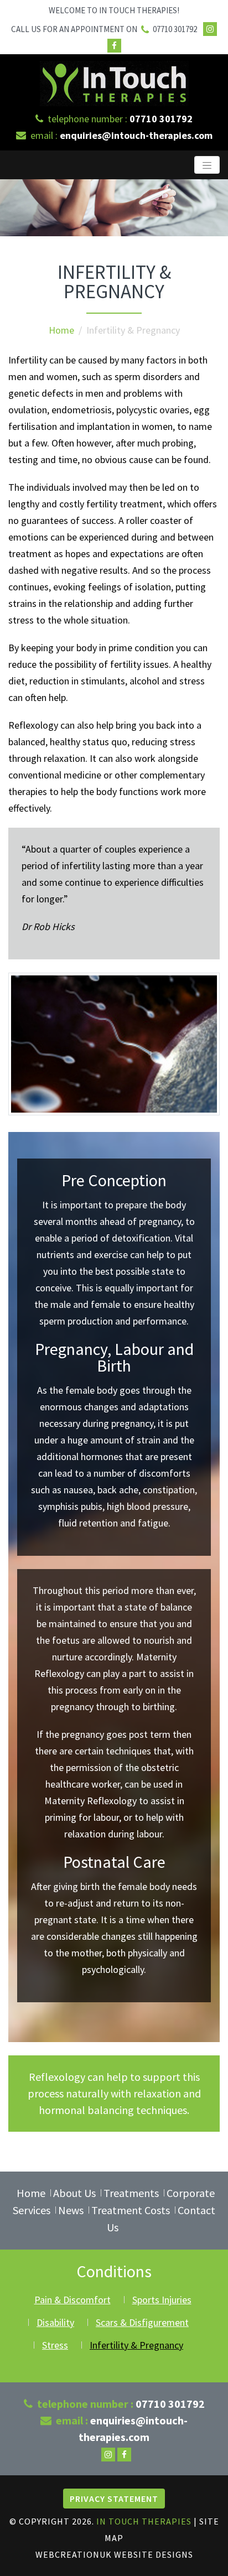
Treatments (131, 2193)
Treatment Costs (131, 2210)
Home (61, 330)
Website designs (154, 2554)
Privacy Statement (114, 2499)
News (71, 2210)
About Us (74, 2193)
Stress (55, 2345)
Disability (55, 2322)
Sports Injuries (162, 2300)
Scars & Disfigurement (142, 2322)
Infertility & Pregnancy (136, 2345)
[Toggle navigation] (207, 165)
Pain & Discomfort (72, 2300)
